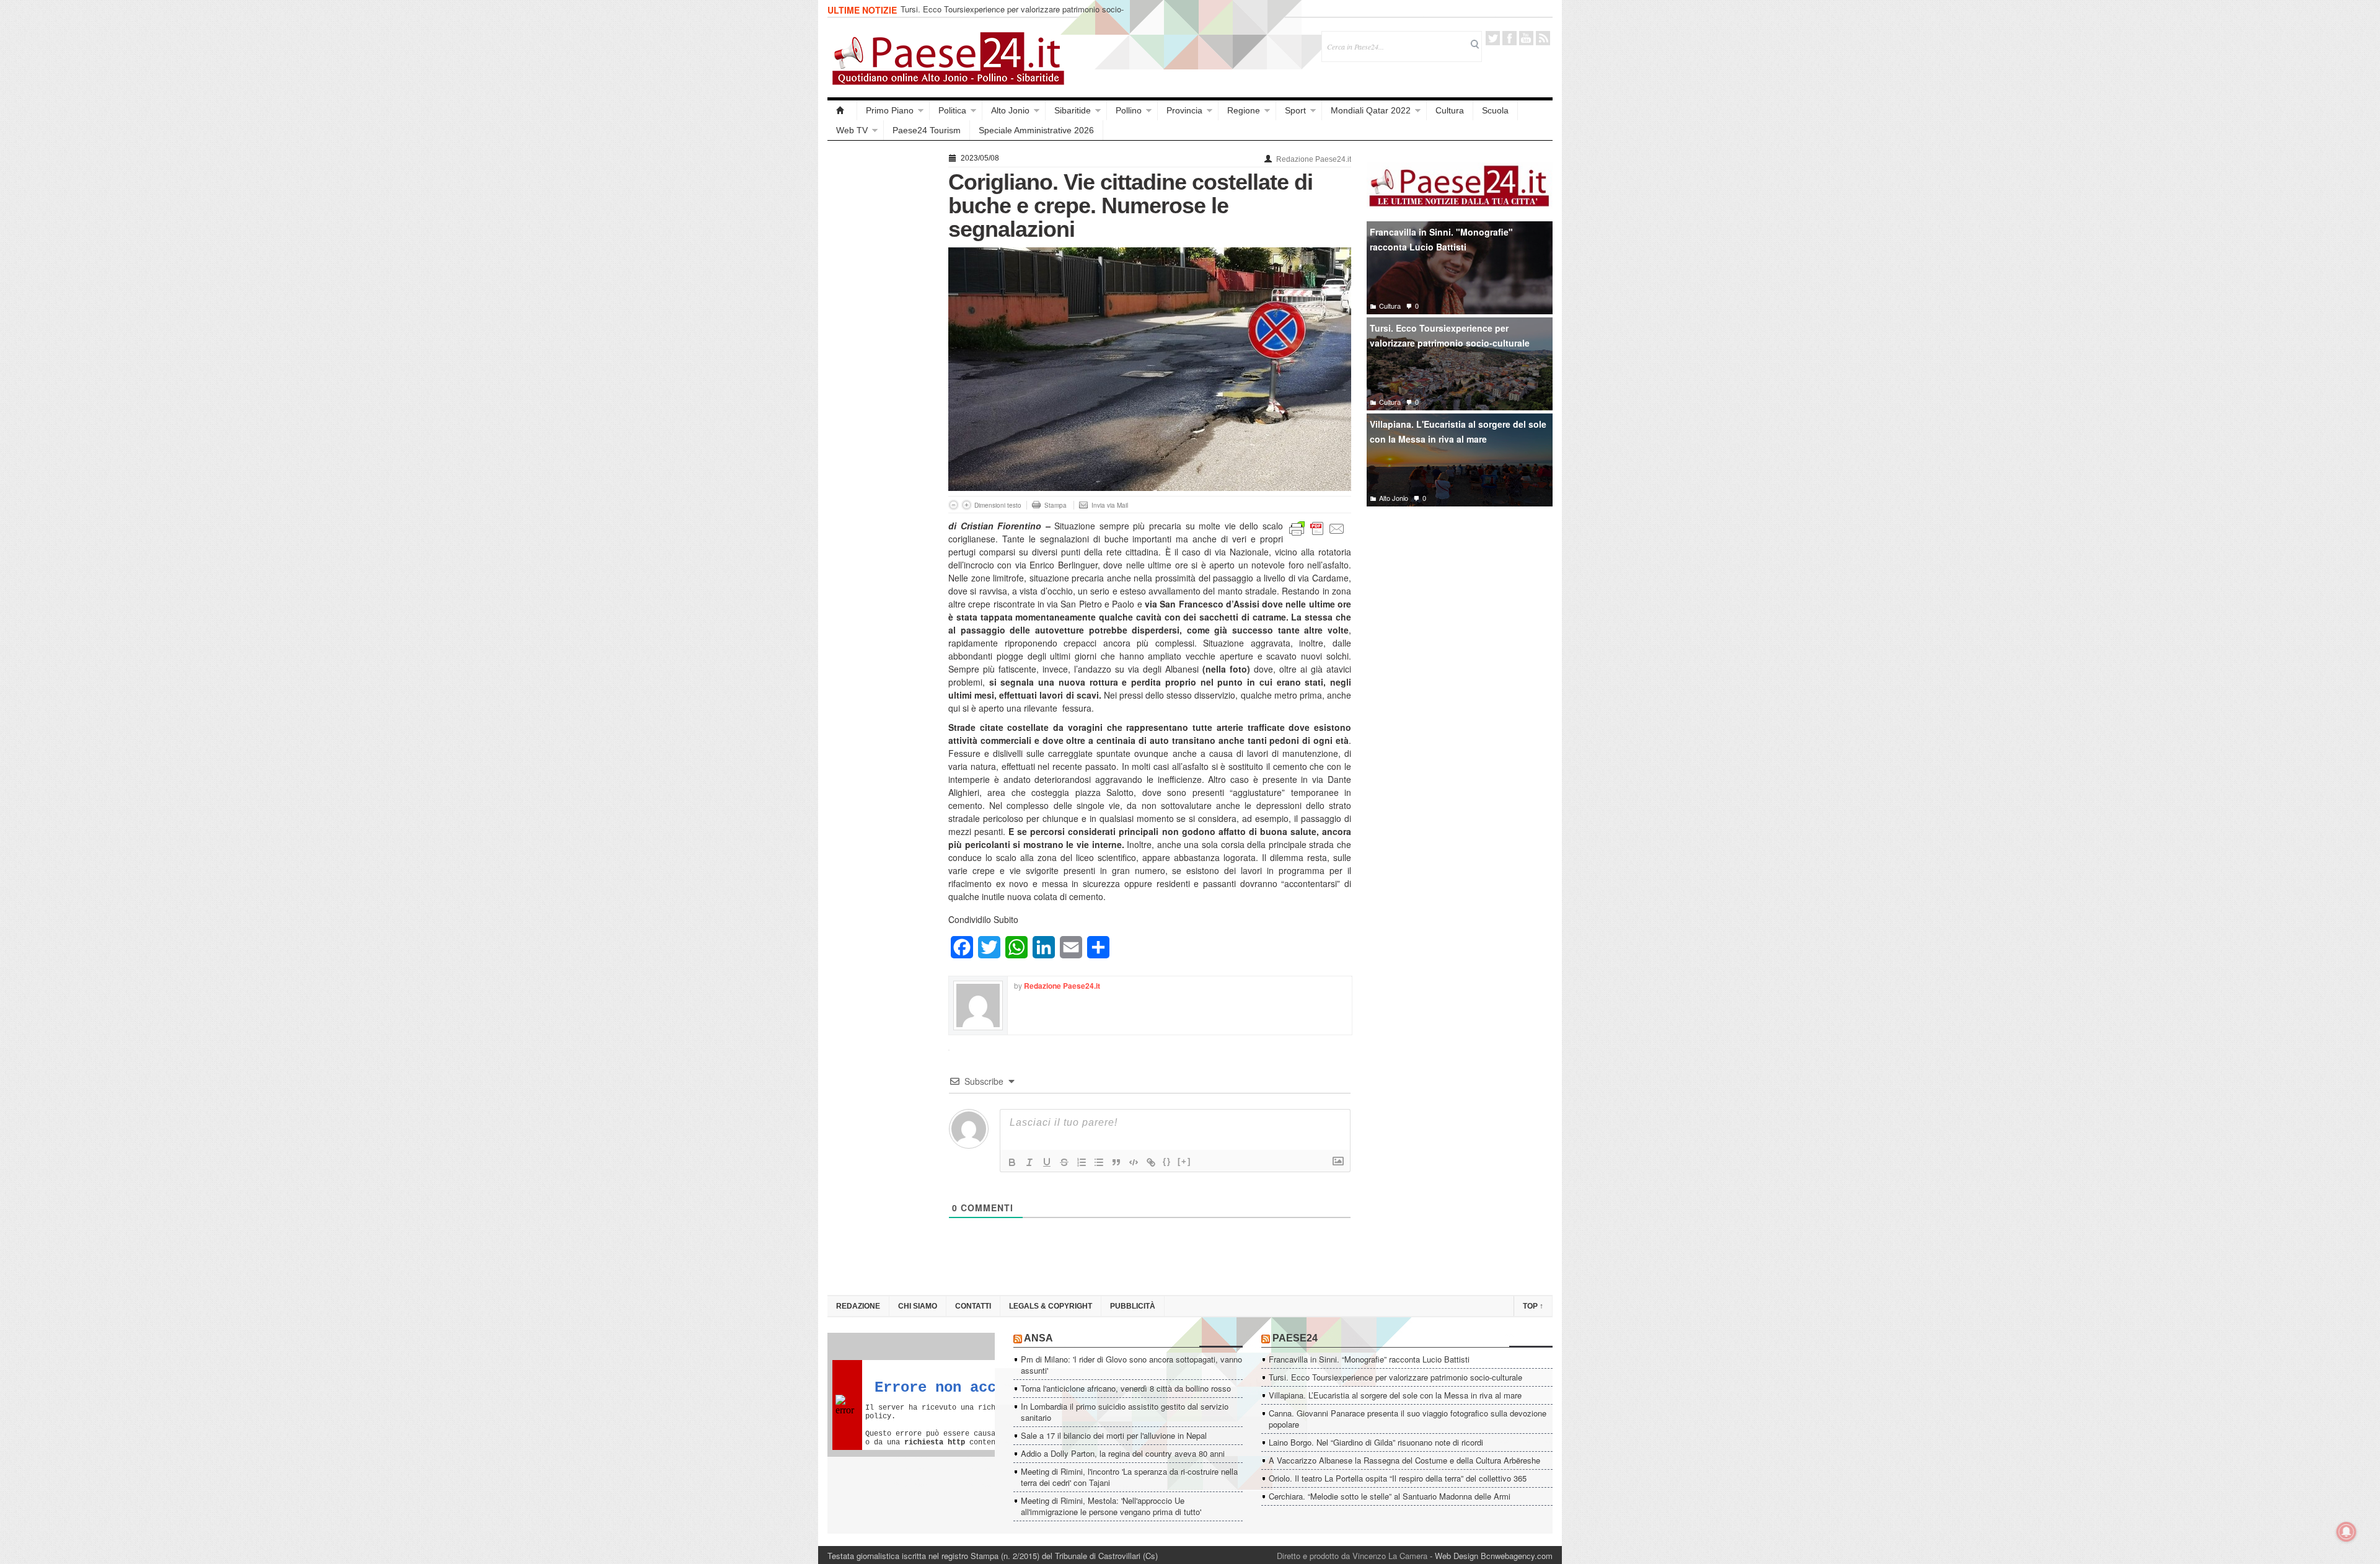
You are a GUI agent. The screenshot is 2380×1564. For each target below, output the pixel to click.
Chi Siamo (918, 1306)
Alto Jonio (1010, 110)
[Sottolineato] (1047, 1162)
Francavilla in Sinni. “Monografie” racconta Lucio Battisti (1369, 1359)
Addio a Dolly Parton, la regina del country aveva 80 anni (1123, 1453)
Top (1533, 1306)
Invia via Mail (1110, 505)
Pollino (1129, 110)
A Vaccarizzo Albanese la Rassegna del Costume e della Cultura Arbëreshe (1404, 1460)
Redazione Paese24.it (1314, 159)
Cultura (1450, 110)
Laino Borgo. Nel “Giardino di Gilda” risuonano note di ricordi (1376, 1442)
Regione (1244, 110)
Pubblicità (1133, 1306)
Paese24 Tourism (927, 130)
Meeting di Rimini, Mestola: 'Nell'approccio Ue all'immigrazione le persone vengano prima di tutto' (1111, 1506)
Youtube (1526, 38)
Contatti (973, 1306)
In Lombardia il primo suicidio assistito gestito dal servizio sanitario (1125, 1412)
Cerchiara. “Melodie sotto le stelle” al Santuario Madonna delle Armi (1390, 1496)
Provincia (1184, 110)
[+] (1184, 1161)
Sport (1295, 110)
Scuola (1495, 110)
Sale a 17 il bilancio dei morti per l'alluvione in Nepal (1114, 1435)
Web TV (852, 130)
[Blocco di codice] (1134, 1162)
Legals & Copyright (1051, 1306)
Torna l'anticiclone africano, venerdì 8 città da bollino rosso (1126, 1388)
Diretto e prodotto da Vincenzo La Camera (1352, 1556)
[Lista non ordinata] (1099, 1162)
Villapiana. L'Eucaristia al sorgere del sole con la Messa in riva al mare (1458, 432)
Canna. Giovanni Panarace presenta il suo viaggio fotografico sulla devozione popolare (1408, 1419)
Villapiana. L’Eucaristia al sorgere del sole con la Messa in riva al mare (1017, 15)
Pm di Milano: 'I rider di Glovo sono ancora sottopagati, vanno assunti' (1131, 1365)
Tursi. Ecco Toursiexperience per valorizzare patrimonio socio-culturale (1450, 336)
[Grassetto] (1012, 1162)
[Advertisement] (882, 336)
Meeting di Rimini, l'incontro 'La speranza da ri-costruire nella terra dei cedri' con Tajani (1129, 1477)
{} (1167, 1161)
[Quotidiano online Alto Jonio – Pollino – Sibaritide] (842, 110)
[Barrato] (1064, 1162)
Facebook (1510, 38)
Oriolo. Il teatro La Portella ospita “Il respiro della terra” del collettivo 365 (1398, 1478)
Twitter (1493, 38)
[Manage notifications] (2347, 1532)
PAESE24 (1295, 1338)
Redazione (858, 1306)
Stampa (1056, 505)
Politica (952, 110)
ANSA (1038, 1338)
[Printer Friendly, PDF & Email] (1317, 528)
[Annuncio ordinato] (1082, 1162)
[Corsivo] (1029, 1162)
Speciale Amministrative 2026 (1036, 130)
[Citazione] (1116, 1162)
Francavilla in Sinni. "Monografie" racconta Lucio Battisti (1441, 240)
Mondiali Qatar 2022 (1371, 110)
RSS (1543, 38)
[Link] (1151, 1162)
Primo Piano (890, 110)
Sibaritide (1073, 110)
